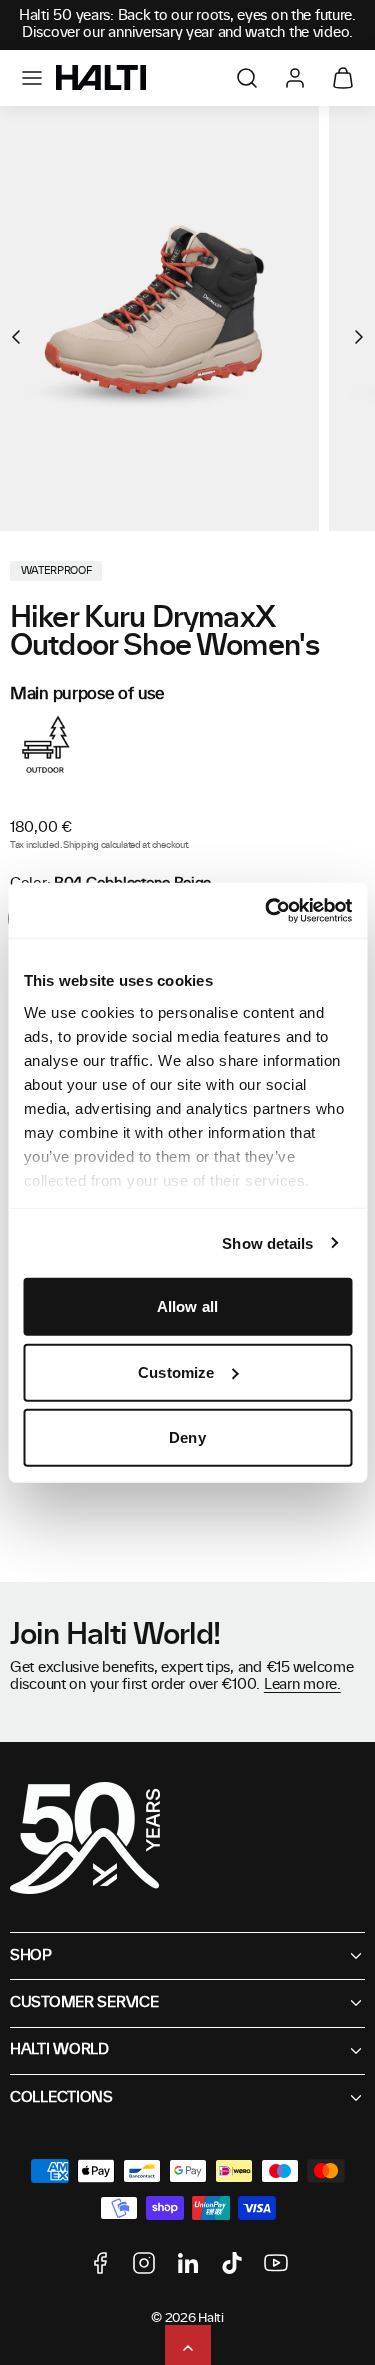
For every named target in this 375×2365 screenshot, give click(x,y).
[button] (32, 78)
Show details (267, 1242)
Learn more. (302, 1685)
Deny (187, 1437)
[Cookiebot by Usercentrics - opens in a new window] (267, 910)
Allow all (187, 1306)
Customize (176, 1371)
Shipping (81, 845)
